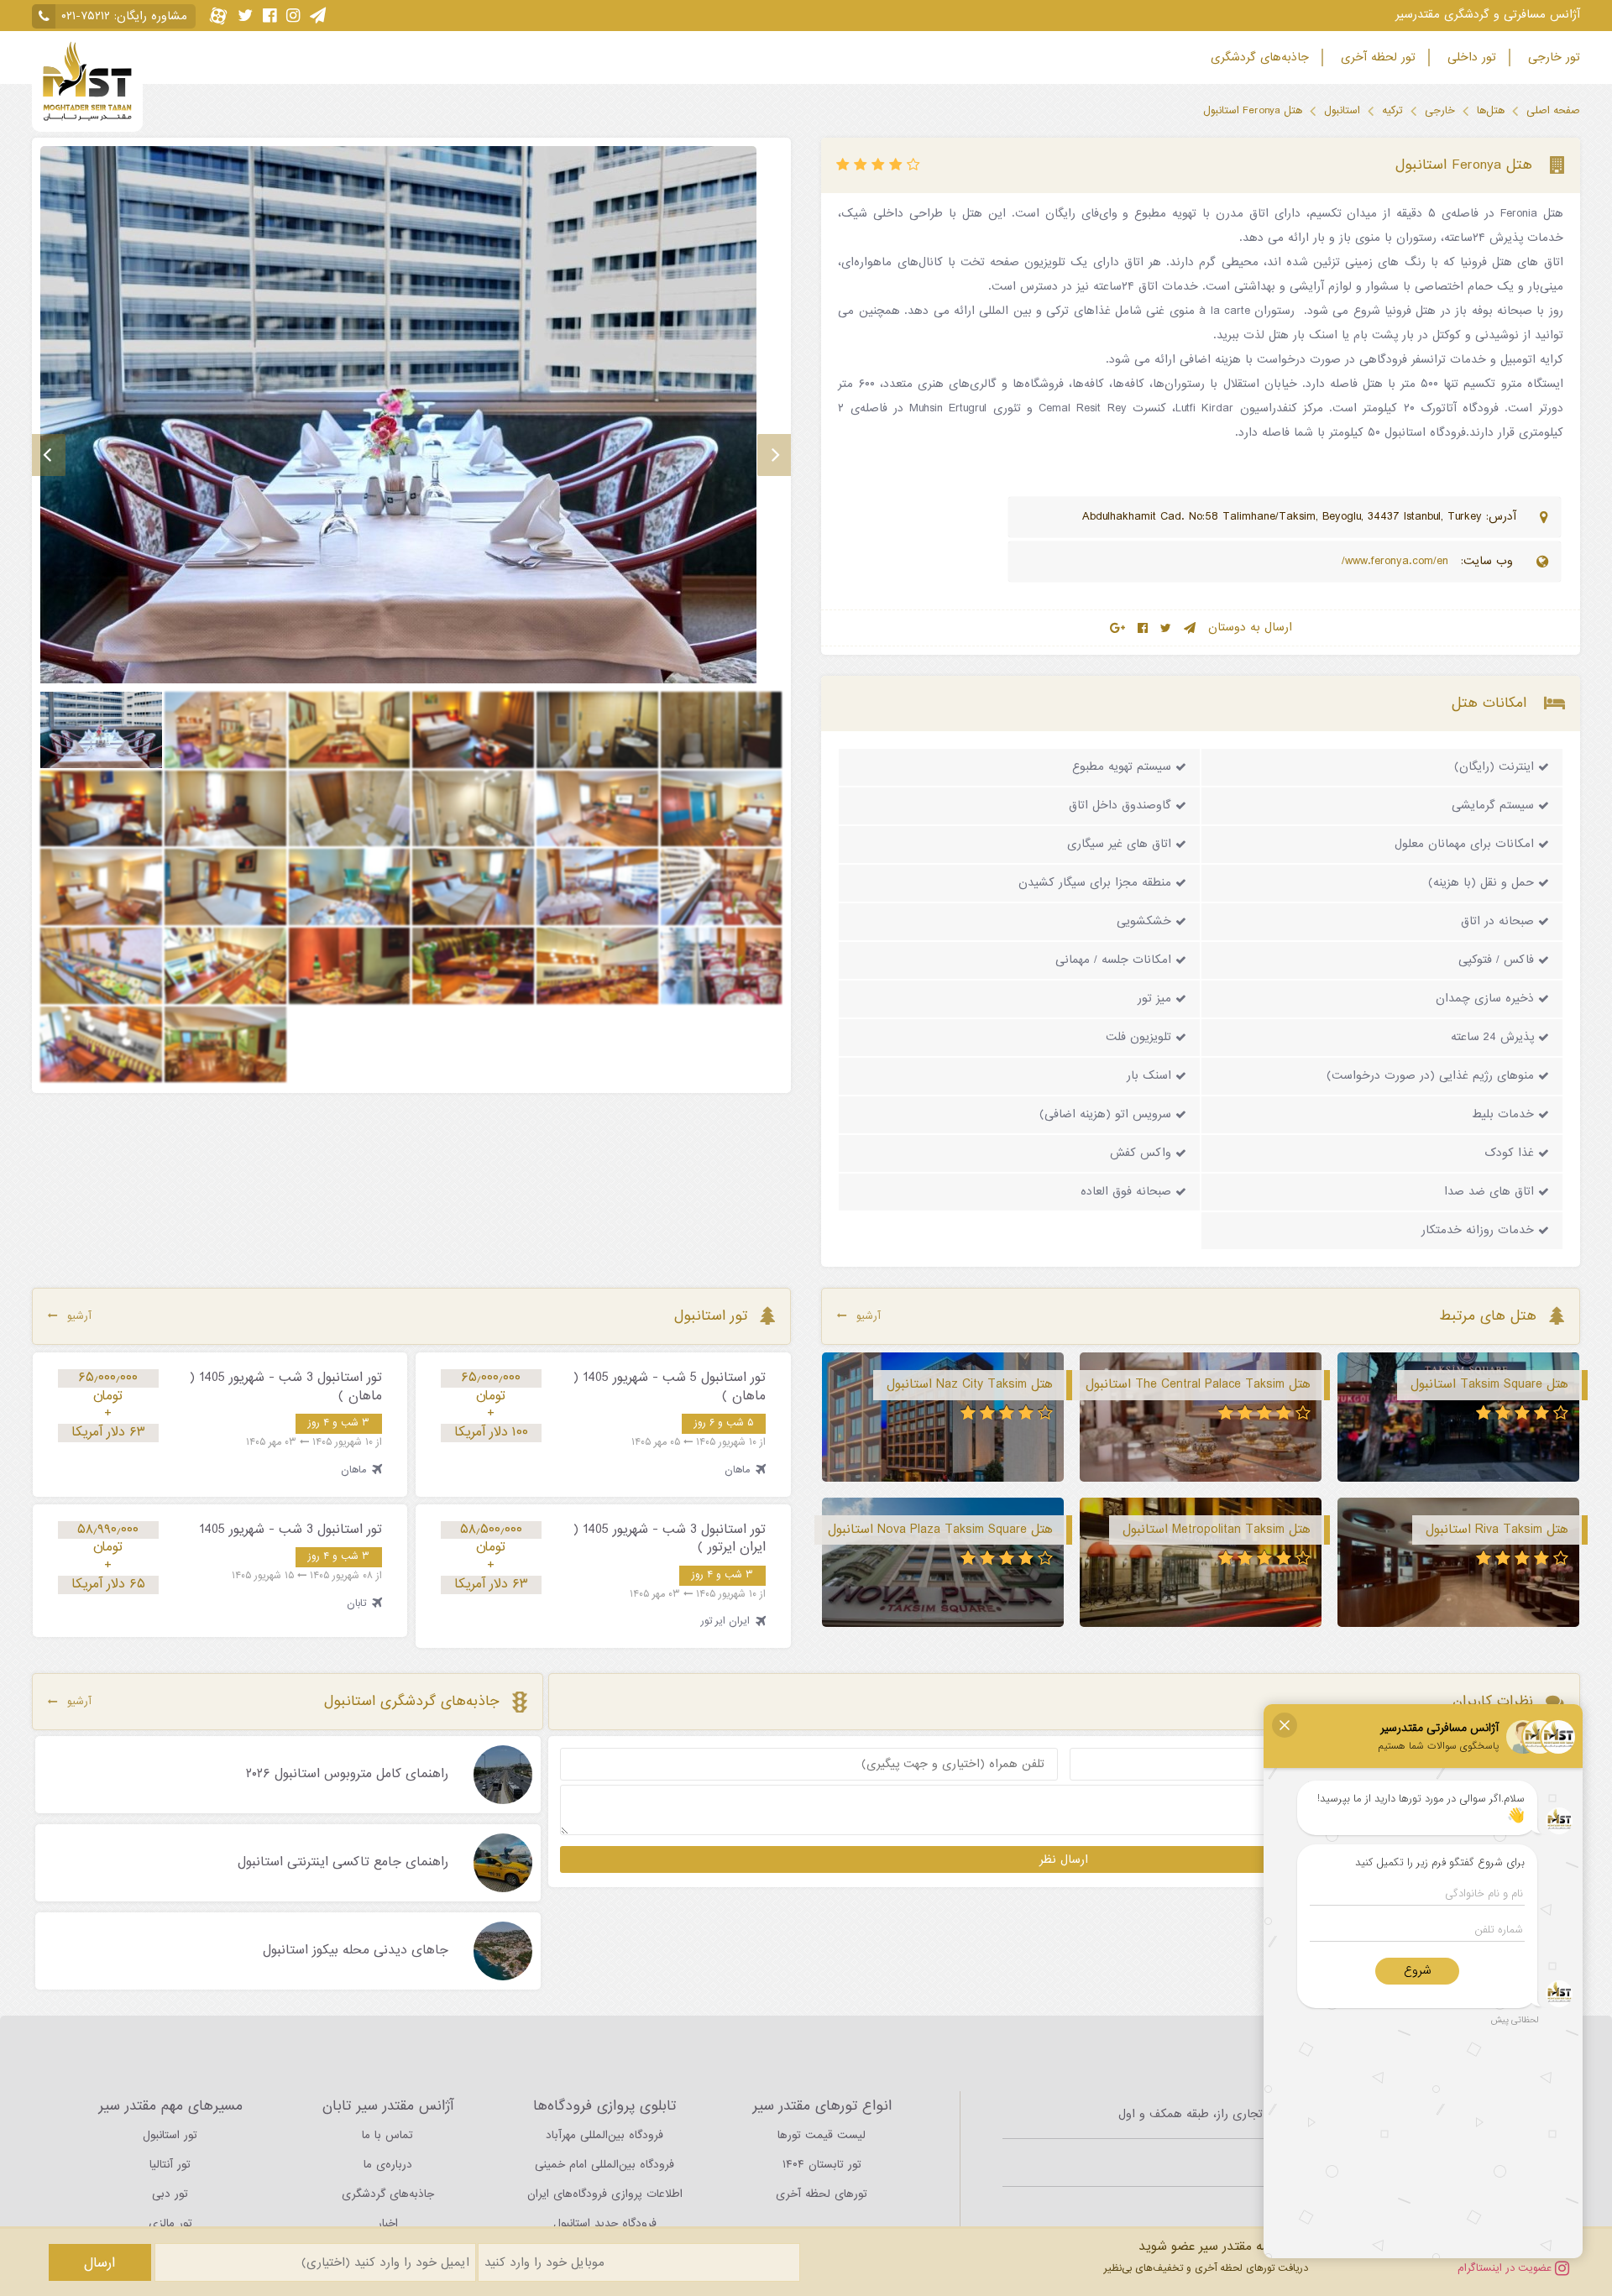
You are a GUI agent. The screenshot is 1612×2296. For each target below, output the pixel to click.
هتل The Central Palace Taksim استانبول (1198, 1384)
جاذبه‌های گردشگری (1258, 58)
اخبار (388, 2223)
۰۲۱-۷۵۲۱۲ (86, 16)
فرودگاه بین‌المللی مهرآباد (604, 2135)
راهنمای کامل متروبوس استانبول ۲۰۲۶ (347, 1775)
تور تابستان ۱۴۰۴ (822, 2165)
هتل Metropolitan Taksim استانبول (1217, 1530)
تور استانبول (170, 2135)
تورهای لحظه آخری (822, 2194)
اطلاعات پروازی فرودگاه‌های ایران (605, 2194)
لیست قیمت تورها (822, 2135)
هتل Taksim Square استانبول (1489, 1384)
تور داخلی (1470, 58)
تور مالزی (170, 2223)
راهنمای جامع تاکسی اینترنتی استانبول (343, 1863)
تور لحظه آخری (1376, 58)
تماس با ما (387, 2135)
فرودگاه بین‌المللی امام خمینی (604, 2165)
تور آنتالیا (170, 2165)
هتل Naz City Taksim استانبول (970, 1384)
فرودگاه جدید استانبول (605, 2223)
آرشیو (869, 1316)
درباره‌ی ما (388, 2165)
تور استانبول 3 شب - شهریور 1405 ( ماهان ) (286, 1387)
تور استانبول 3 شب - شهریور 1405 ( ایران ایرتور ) (670, 1539)
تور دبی (170, 2194)
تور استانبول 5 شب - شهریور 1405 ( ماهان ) (670, 1387)
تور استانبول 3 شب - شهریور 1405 (290, 1530)
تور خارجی (1552, 58)
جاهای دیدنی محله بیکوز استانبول (356, 1951)
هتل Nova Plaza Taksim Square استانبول (940, 1530)
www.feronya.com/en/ (1397, 561)
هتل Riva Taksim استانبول (1497, 1530)
